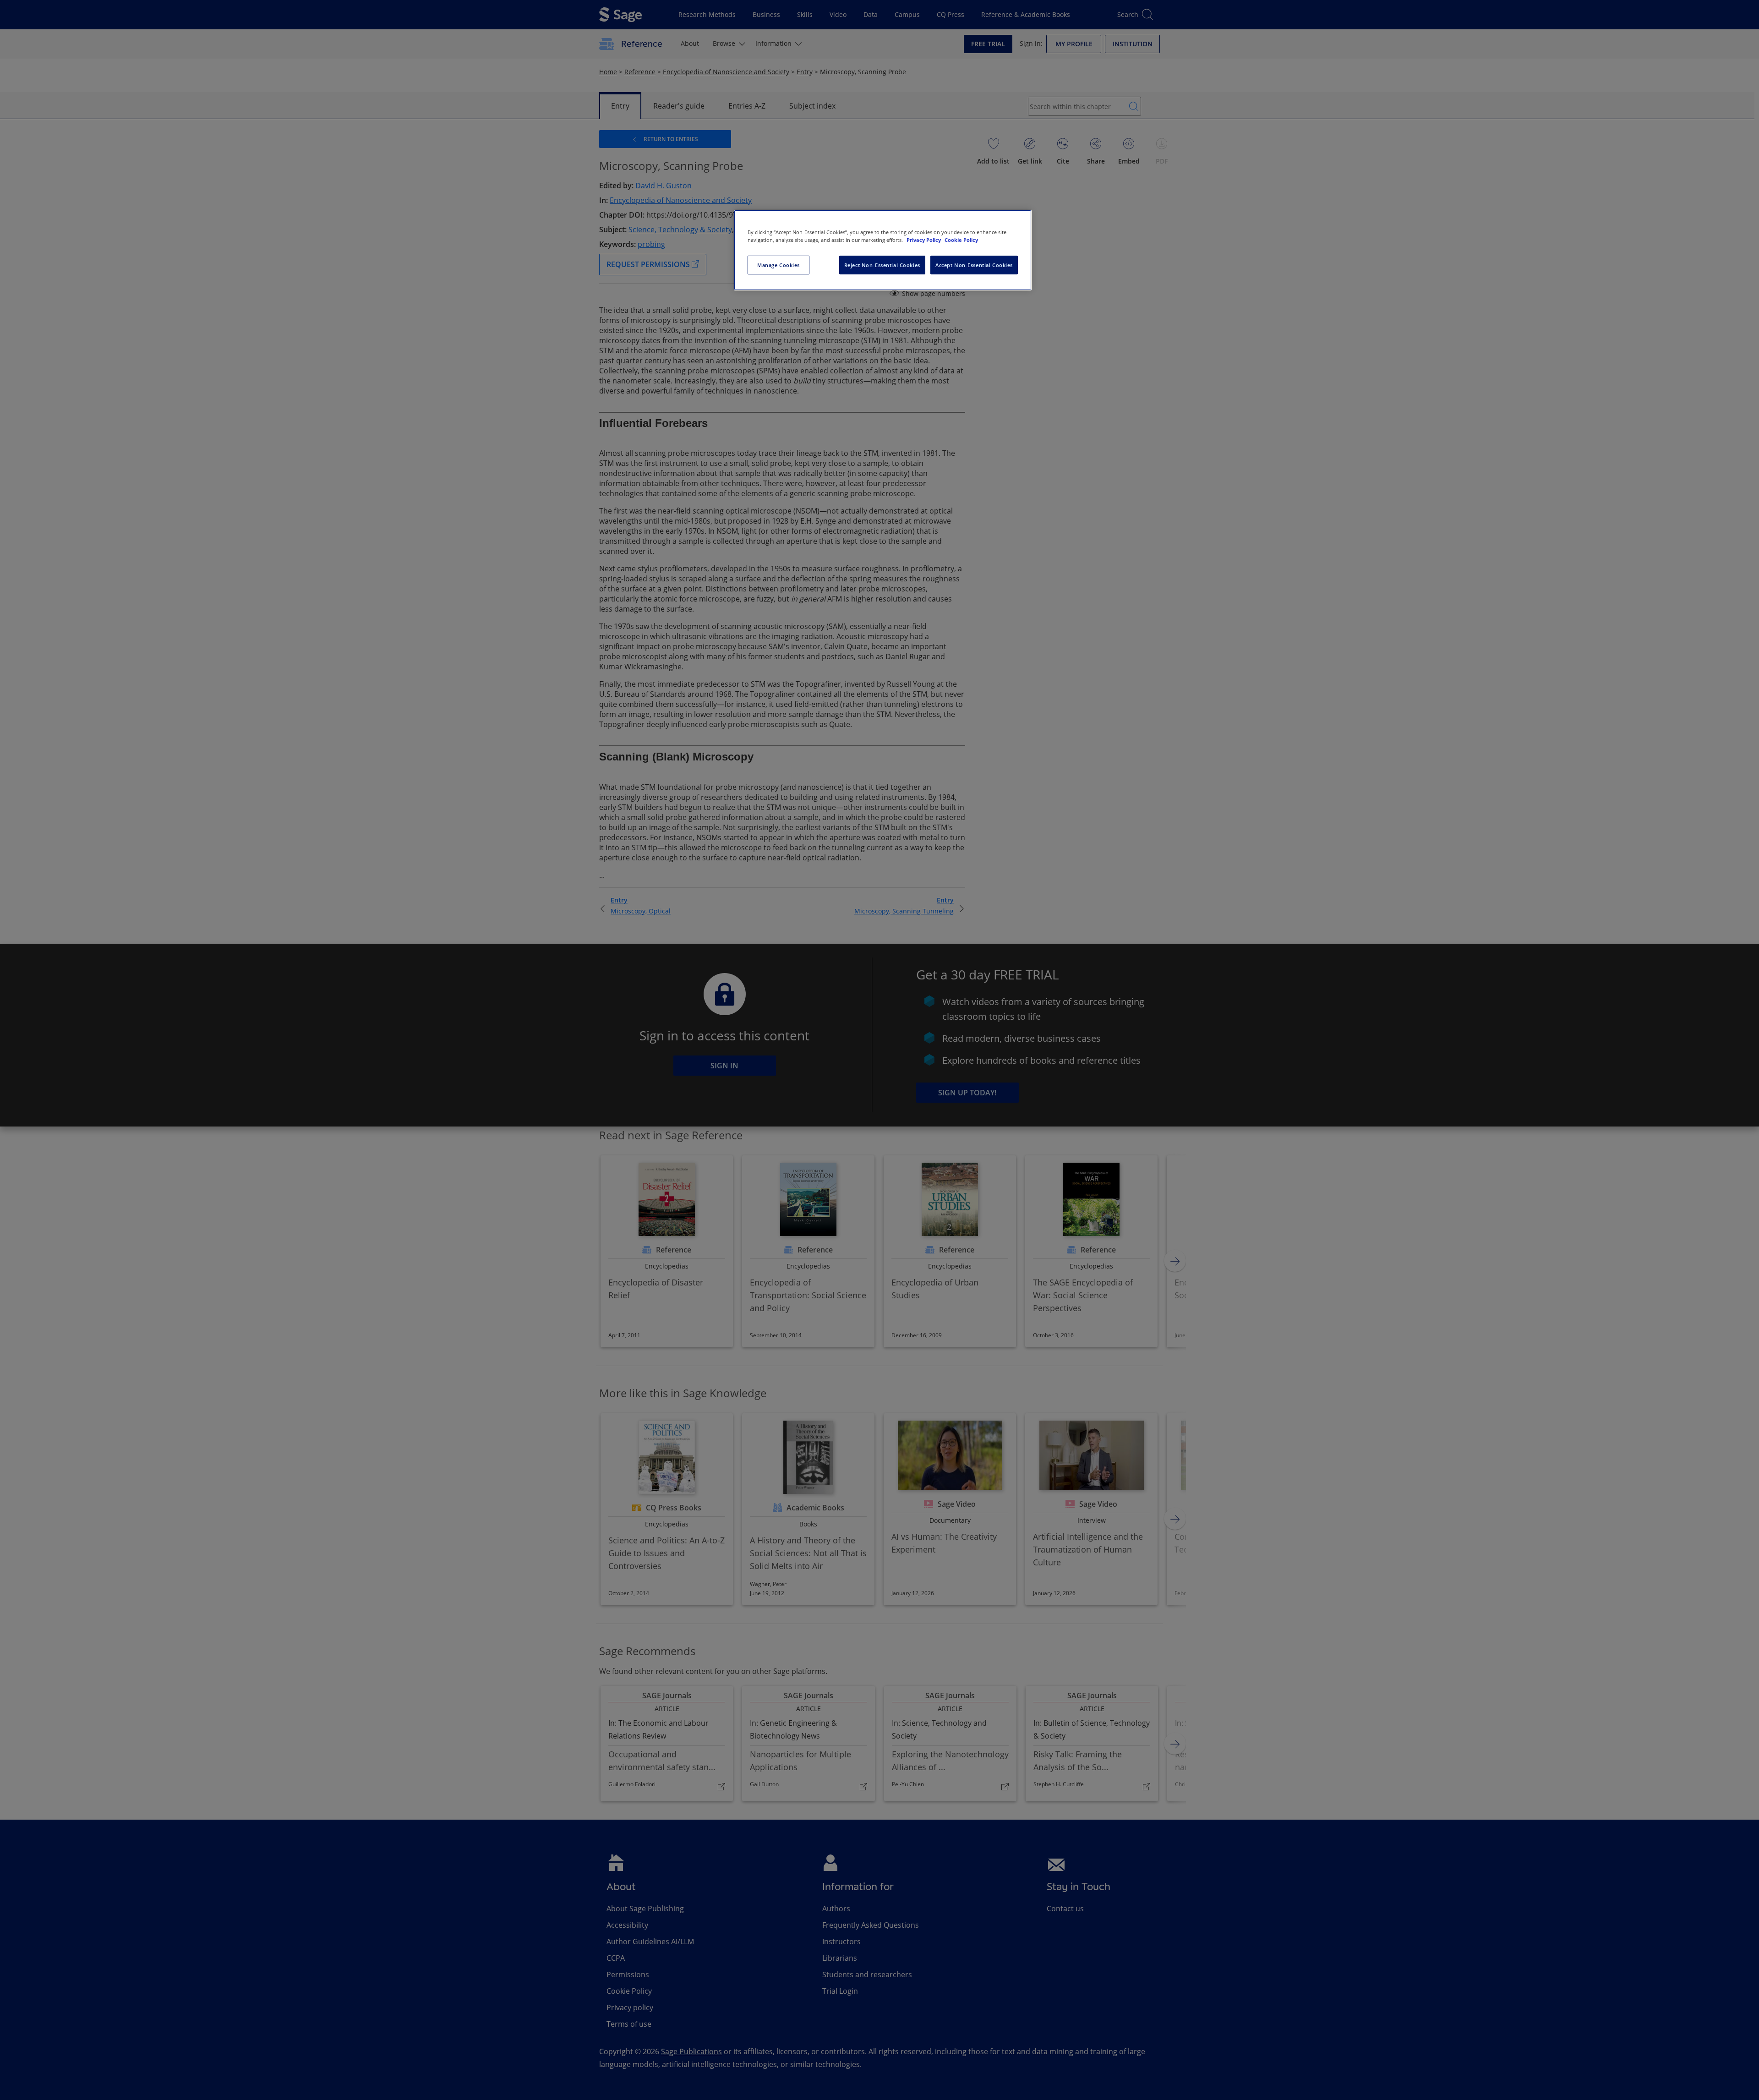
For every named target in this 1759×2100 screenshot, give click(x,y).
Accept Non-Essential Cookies (974, 265)
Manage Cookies (778, 265)
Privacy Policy (924, 240)
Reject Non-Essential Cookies (882, 265)
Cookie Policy (961, 240)
